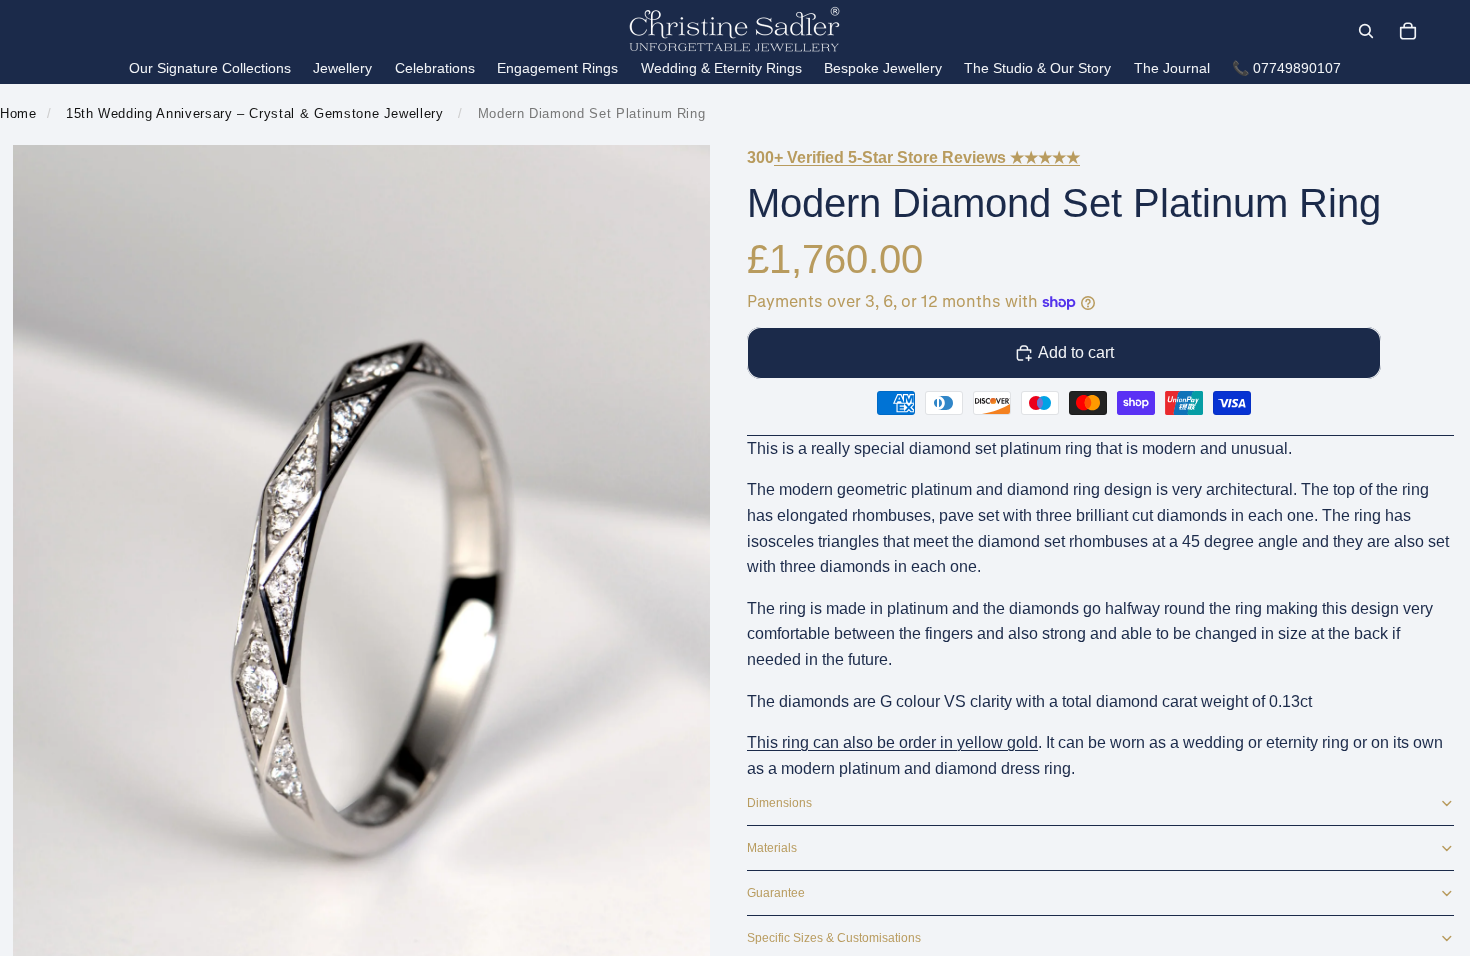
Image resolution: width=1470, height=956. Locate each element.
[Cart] (1408, 31)
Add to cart (1076, 352)
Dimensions (779, 803)
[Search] (1366, 31)
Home (18, 113)
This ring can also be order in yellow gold (892, 742)
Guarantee (776, 893)
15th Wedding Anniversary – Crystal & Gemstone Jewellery (255, 113)
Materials (772, 848)
